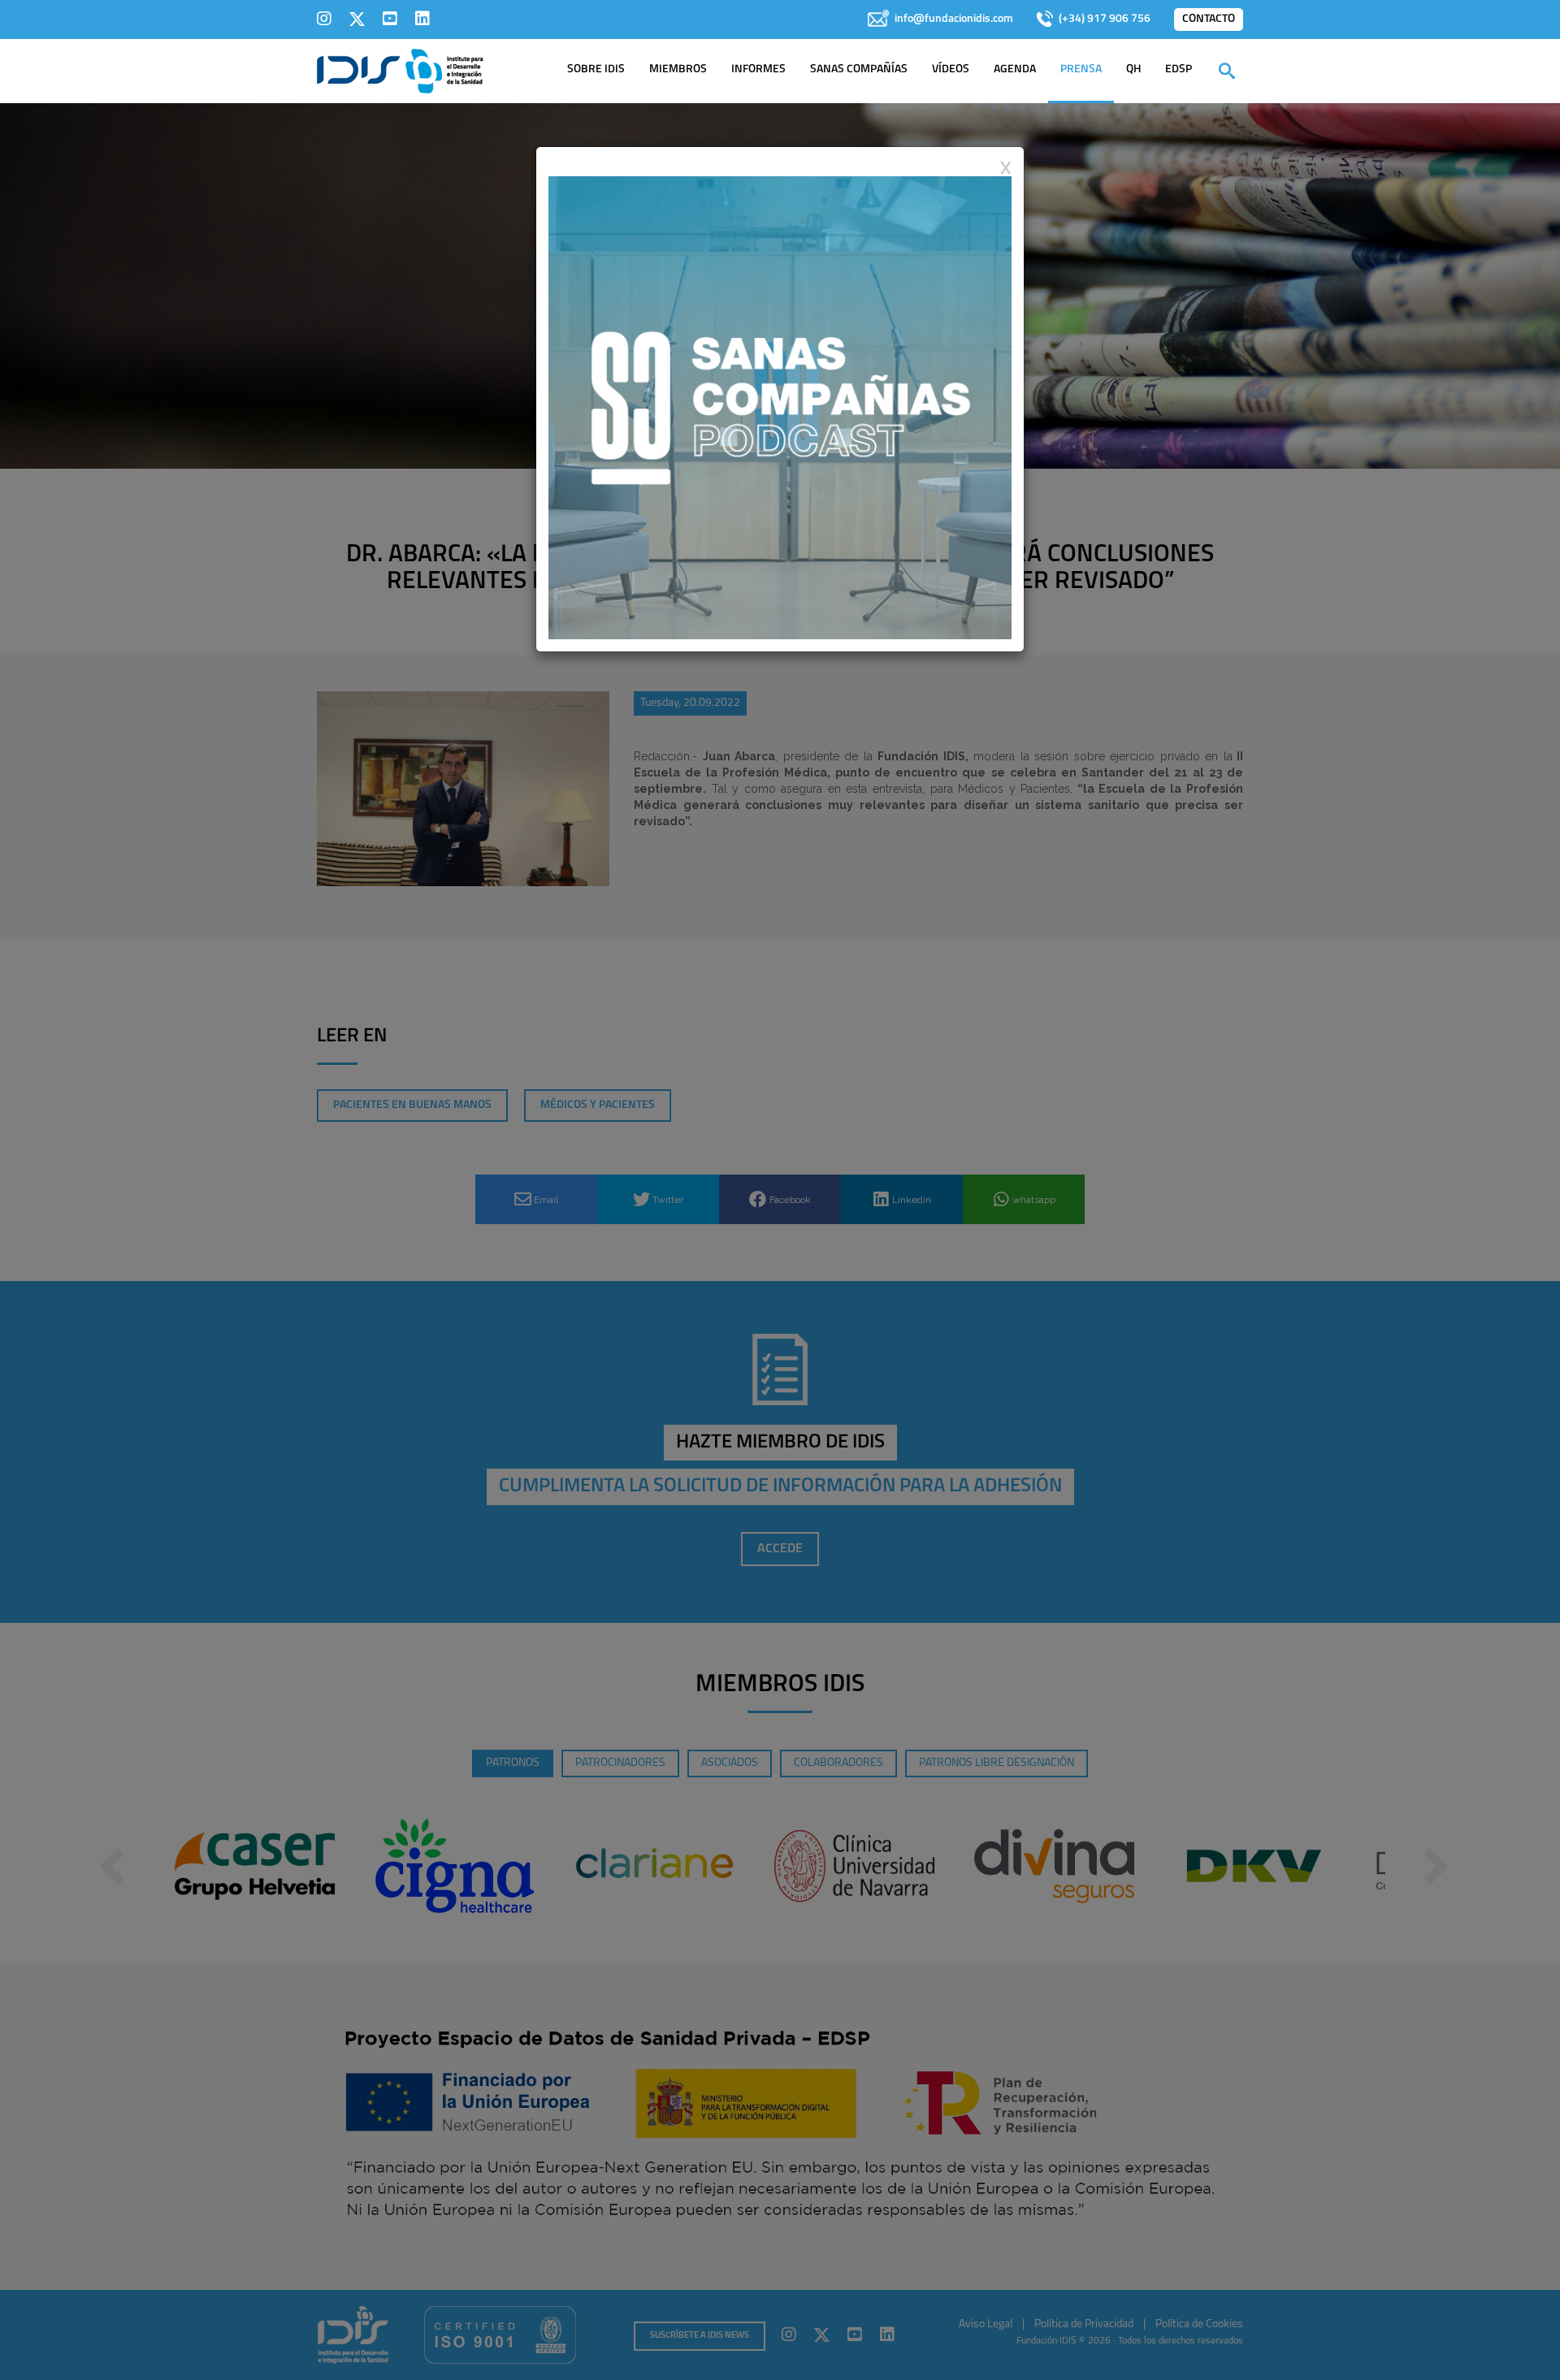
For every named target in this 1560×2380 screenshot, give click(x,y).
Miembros (678, 69)
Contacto (1209, 19)
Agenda (1015, 69)
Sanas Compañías (859, 69)
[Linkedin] (422, 19)
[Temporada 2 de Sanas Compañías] (780, 407)
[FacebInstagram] (324, 19)
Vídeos (951, 69)
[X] (357, 19)
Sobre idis (596, 69)
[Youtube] (390, 19)
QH (1133, 69)
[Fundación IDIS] (400, 70)
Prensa (1081, 69)
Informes (758, 69)
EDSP (1179, 69)
